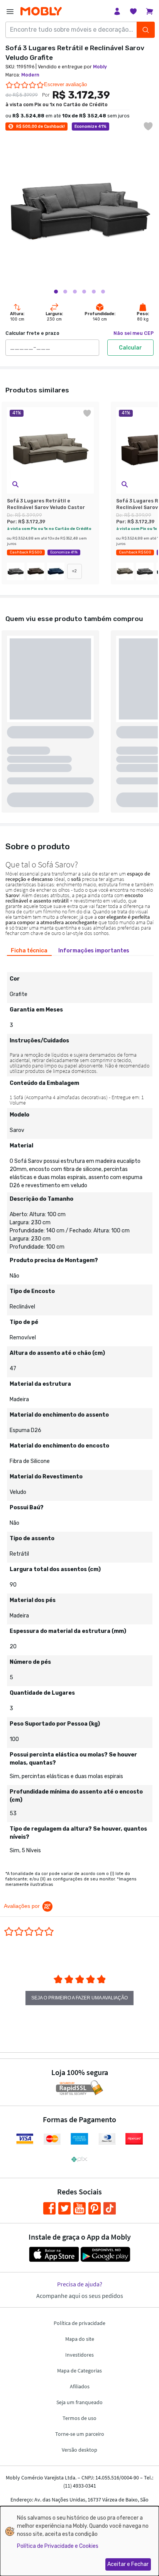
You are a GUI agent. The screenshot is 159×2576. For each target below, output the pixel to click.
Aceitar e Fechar (128, 2564)
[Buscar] (146, 30)
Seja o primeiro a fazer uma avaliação (79, 1998)
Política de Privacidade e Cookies (58, 2546)
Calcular (130, 348)
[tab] (29, 950)
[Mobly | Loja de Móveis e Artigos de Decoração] (41, 11)
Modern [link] (30, 75)
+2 (74, 571)
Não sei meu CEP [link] (134, 333)
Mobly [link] (100, 67)
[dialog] (79, 2541)
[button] (15, 484)
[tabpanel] (79, 1410)
